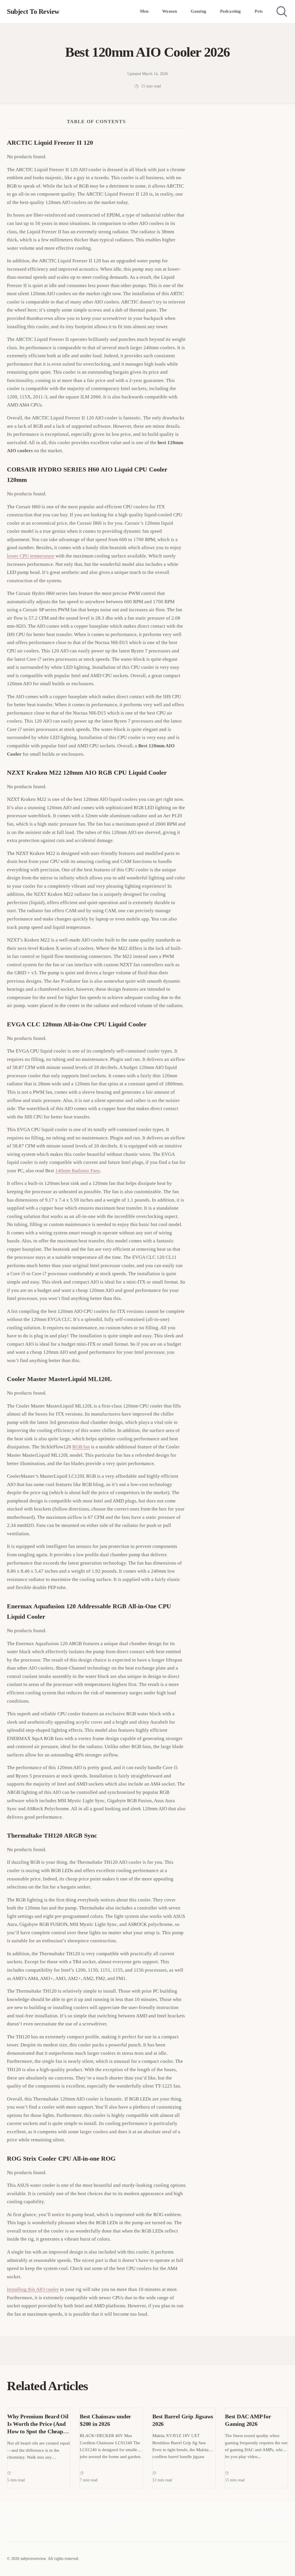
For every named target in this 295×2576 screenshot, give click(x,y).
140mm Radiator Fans (78, 1171)
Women (170, 11)
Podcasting (231, 11)
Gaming (198, 11)
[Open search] (282, 12)
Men (144, 11)
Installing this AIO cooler (33, 2289)
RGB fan (81, 1447)
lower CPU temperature (31, 556)
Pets (259, 11)
